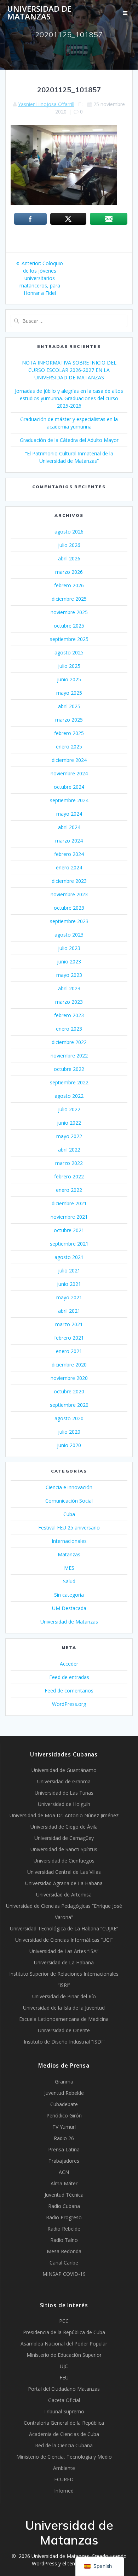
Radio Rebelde (64, 2229)
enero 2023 (69, 1029)
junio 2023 (69, 961)
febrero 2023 (69, 1015)
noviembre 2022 (69, 1056)
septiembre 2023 (69, 921)
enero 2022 (69, 1190)
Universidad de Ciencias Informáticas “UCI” (64, 1940)
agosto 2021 (69, 1257)
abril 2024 (69, 827)
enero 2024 (69, 867)
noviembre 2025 (69, 612)
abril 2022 (69, 1150)
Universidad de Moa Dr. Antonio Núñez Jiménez (64, 1815)
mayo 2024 (69, 814)
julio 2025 (69, 666)
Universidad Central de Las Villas (64, 1872)
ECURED (64, 2479)
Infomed (64, 2491)
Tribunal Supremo (64, 2411)
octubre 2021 (69, 1230)
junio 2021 (69, 1284)
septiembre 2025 (69, 639)
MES (69, 1568)
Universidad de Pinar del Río (64, 1996)
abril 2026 (69, 558)
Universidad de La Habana (64, 1962)
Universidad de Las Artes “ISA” (64, 1951)
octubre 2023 (69, 908)
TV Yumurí (64, 2127)
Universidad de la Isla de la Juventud (64, 2008)
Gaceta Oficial (64, 2400)
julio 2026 (69, 545)
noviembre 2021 (69, 1217)
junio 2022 (69, 1123)
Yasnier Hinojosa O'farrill (46, 104)
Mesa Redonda (64, 2251)
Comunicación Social (69, 1501)
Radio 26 (64, 2138)
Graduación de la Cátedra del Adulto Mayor (69, 440)
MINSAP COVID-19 (64, 2274)
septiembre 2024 (69, 800)
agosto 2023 (69, 935)
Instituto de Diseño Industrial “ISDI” (64, 2042)
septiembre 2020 (69, 1405)
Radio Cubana (64, 2206)
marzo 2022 (69, 1163)
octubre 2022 (69, 1069)
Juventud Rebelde (64, 2093)
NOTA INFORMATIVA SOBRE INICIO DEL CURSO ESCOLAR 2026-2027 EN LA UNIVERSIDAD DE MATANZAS (69, 370)
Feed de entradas (69, 1677)
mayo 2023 (69, 975)
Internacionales (69, 1541)
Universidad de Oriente (64, 2030)
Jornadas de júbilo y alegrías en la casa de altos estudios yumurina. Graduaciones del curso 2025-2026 (69, 398)
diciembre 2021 (69, 1203)
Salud (69, 1581)
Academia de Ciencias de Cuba (64, 2434)
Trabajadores (64, 2161)
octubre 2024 (69, 787)
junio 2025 (69, 679)
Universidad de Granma (64, 1781)
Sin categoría (69, 1595)
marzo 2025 (69, 720)
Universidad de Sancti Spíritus (64, 1849)
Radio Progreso (64, 2217)
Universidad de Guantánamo (64, 1770)
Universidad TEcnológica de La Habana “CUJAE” (64, 1928)
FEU (64, 2377)
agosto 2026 (69, 532)
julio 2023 (69, 948)
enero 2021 (69, 1351)
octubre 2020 (69, 1391)
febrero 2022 (69, 1176)
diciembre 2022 (69, 1042)
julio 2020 (69, 1432)
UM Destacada (69, 1608)
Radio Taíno (64, 2240)
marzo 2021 (69, 1324)
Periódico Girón (64, 2115)
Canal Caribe (64, 2263)
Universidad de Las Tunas (64, 1793)
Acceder (69, 1664)
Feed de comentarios (69, 1691)
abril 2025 (69, 706)
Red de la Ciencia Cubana (64, 2445)
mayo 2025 (69, 693)
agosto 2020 (69, 1418)
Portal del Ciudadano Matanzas (64, 2389)
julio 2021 (69, 1270)
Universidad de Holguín (64, 1804)
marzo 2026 (69, 572)
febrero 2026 (69, 585)
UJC (64, 2366)
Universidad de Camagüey (64, 1838)
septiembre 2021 (69, 1244)
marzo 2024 (69, 841)
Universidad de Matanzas (39, 13)
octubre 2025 (69, 626)
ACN (64, 2172)
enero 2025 (69, 747)
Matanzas (69, 1554)
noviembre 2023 (69, 894)
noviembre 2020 (69, 1378)
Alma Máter (64, 2183)
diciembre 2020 (69, 1365)
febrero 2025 (69, 733)
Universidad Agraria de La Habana (64, 1883)
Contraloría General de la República (64, 2423)
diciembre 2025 (69, 599)
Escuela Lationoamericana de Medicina (64, 2019)
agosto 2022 (69, 1096)
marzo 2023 (69, 1002)
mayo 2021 (69, 1297)
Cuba (69, 1514)
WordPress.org (69, 1704)
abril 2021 (69, 1311)
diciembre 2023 (69, 881)
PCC (64, 2321)
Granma (64, 2082)
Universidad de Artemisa (64, 1895)
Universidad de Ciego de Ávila (64, 1827)
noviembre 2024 (69, 773)
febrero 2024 (69, 854)
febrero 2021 (69, 1338)
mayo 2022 (69, 1136)
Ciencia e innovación (69, 1487)
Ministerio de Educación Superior (64, 2355)
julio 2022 (69, 1109)
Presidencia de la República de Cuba (64, 2332)
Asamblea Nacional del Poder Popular (64, 2344)
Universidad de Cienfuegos (64, 1861)
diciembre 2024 (69, 760)
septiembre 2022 (69, 1082)
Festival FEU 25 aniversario (69, 1528)
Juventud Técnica (64, 2195)
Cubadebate (64, 2104)
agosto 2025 (69, 652)
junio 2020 (69, 1445)
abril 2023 (69, 988)
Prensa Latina (64, 2149)
